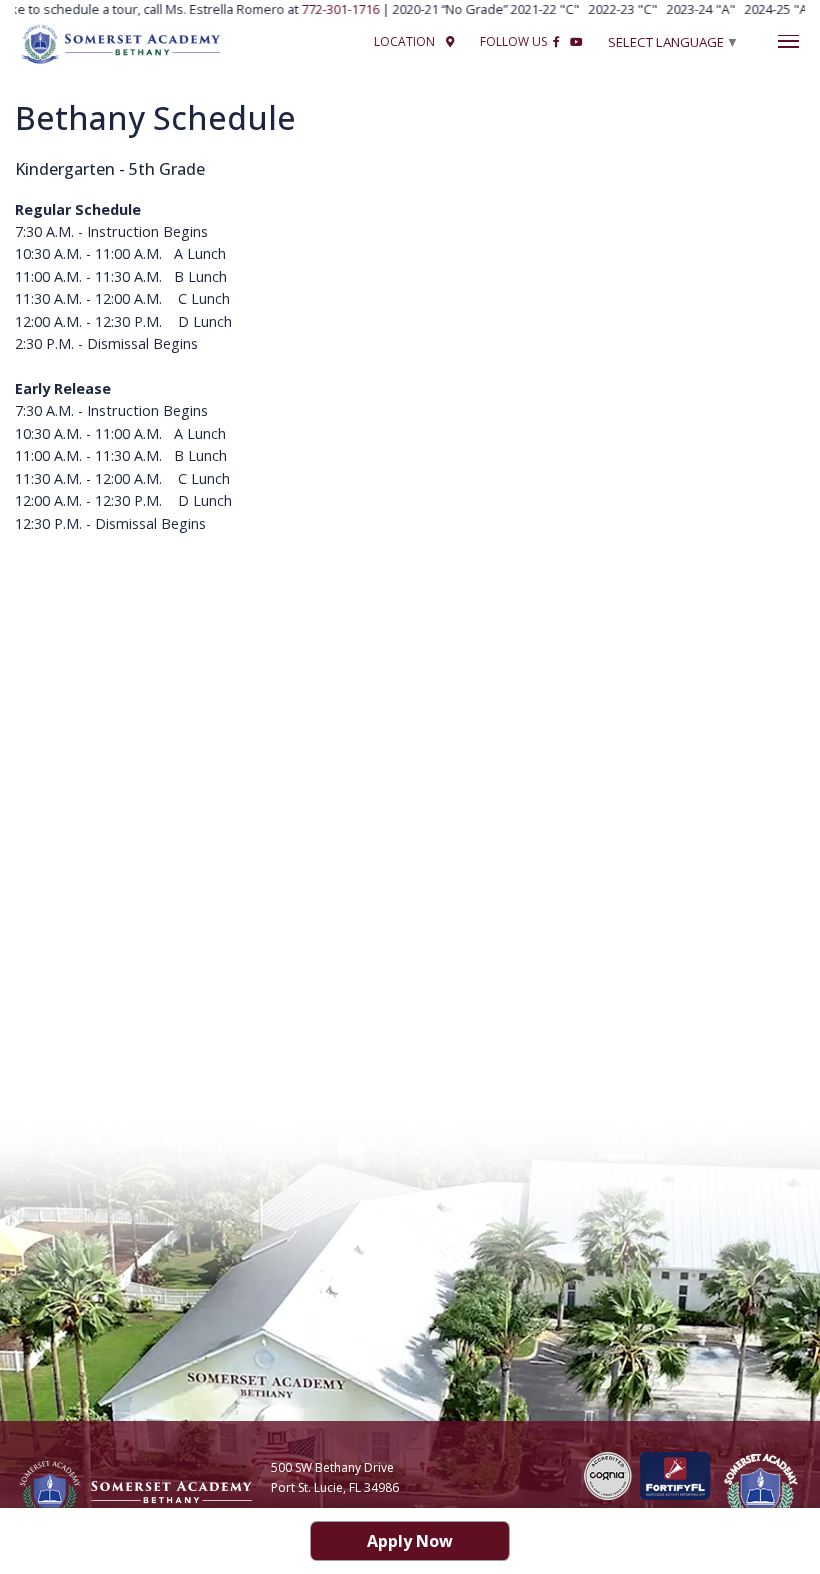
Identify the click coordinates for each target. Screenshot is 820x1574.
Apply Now (410, 1541)
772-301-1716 (333, 9)
